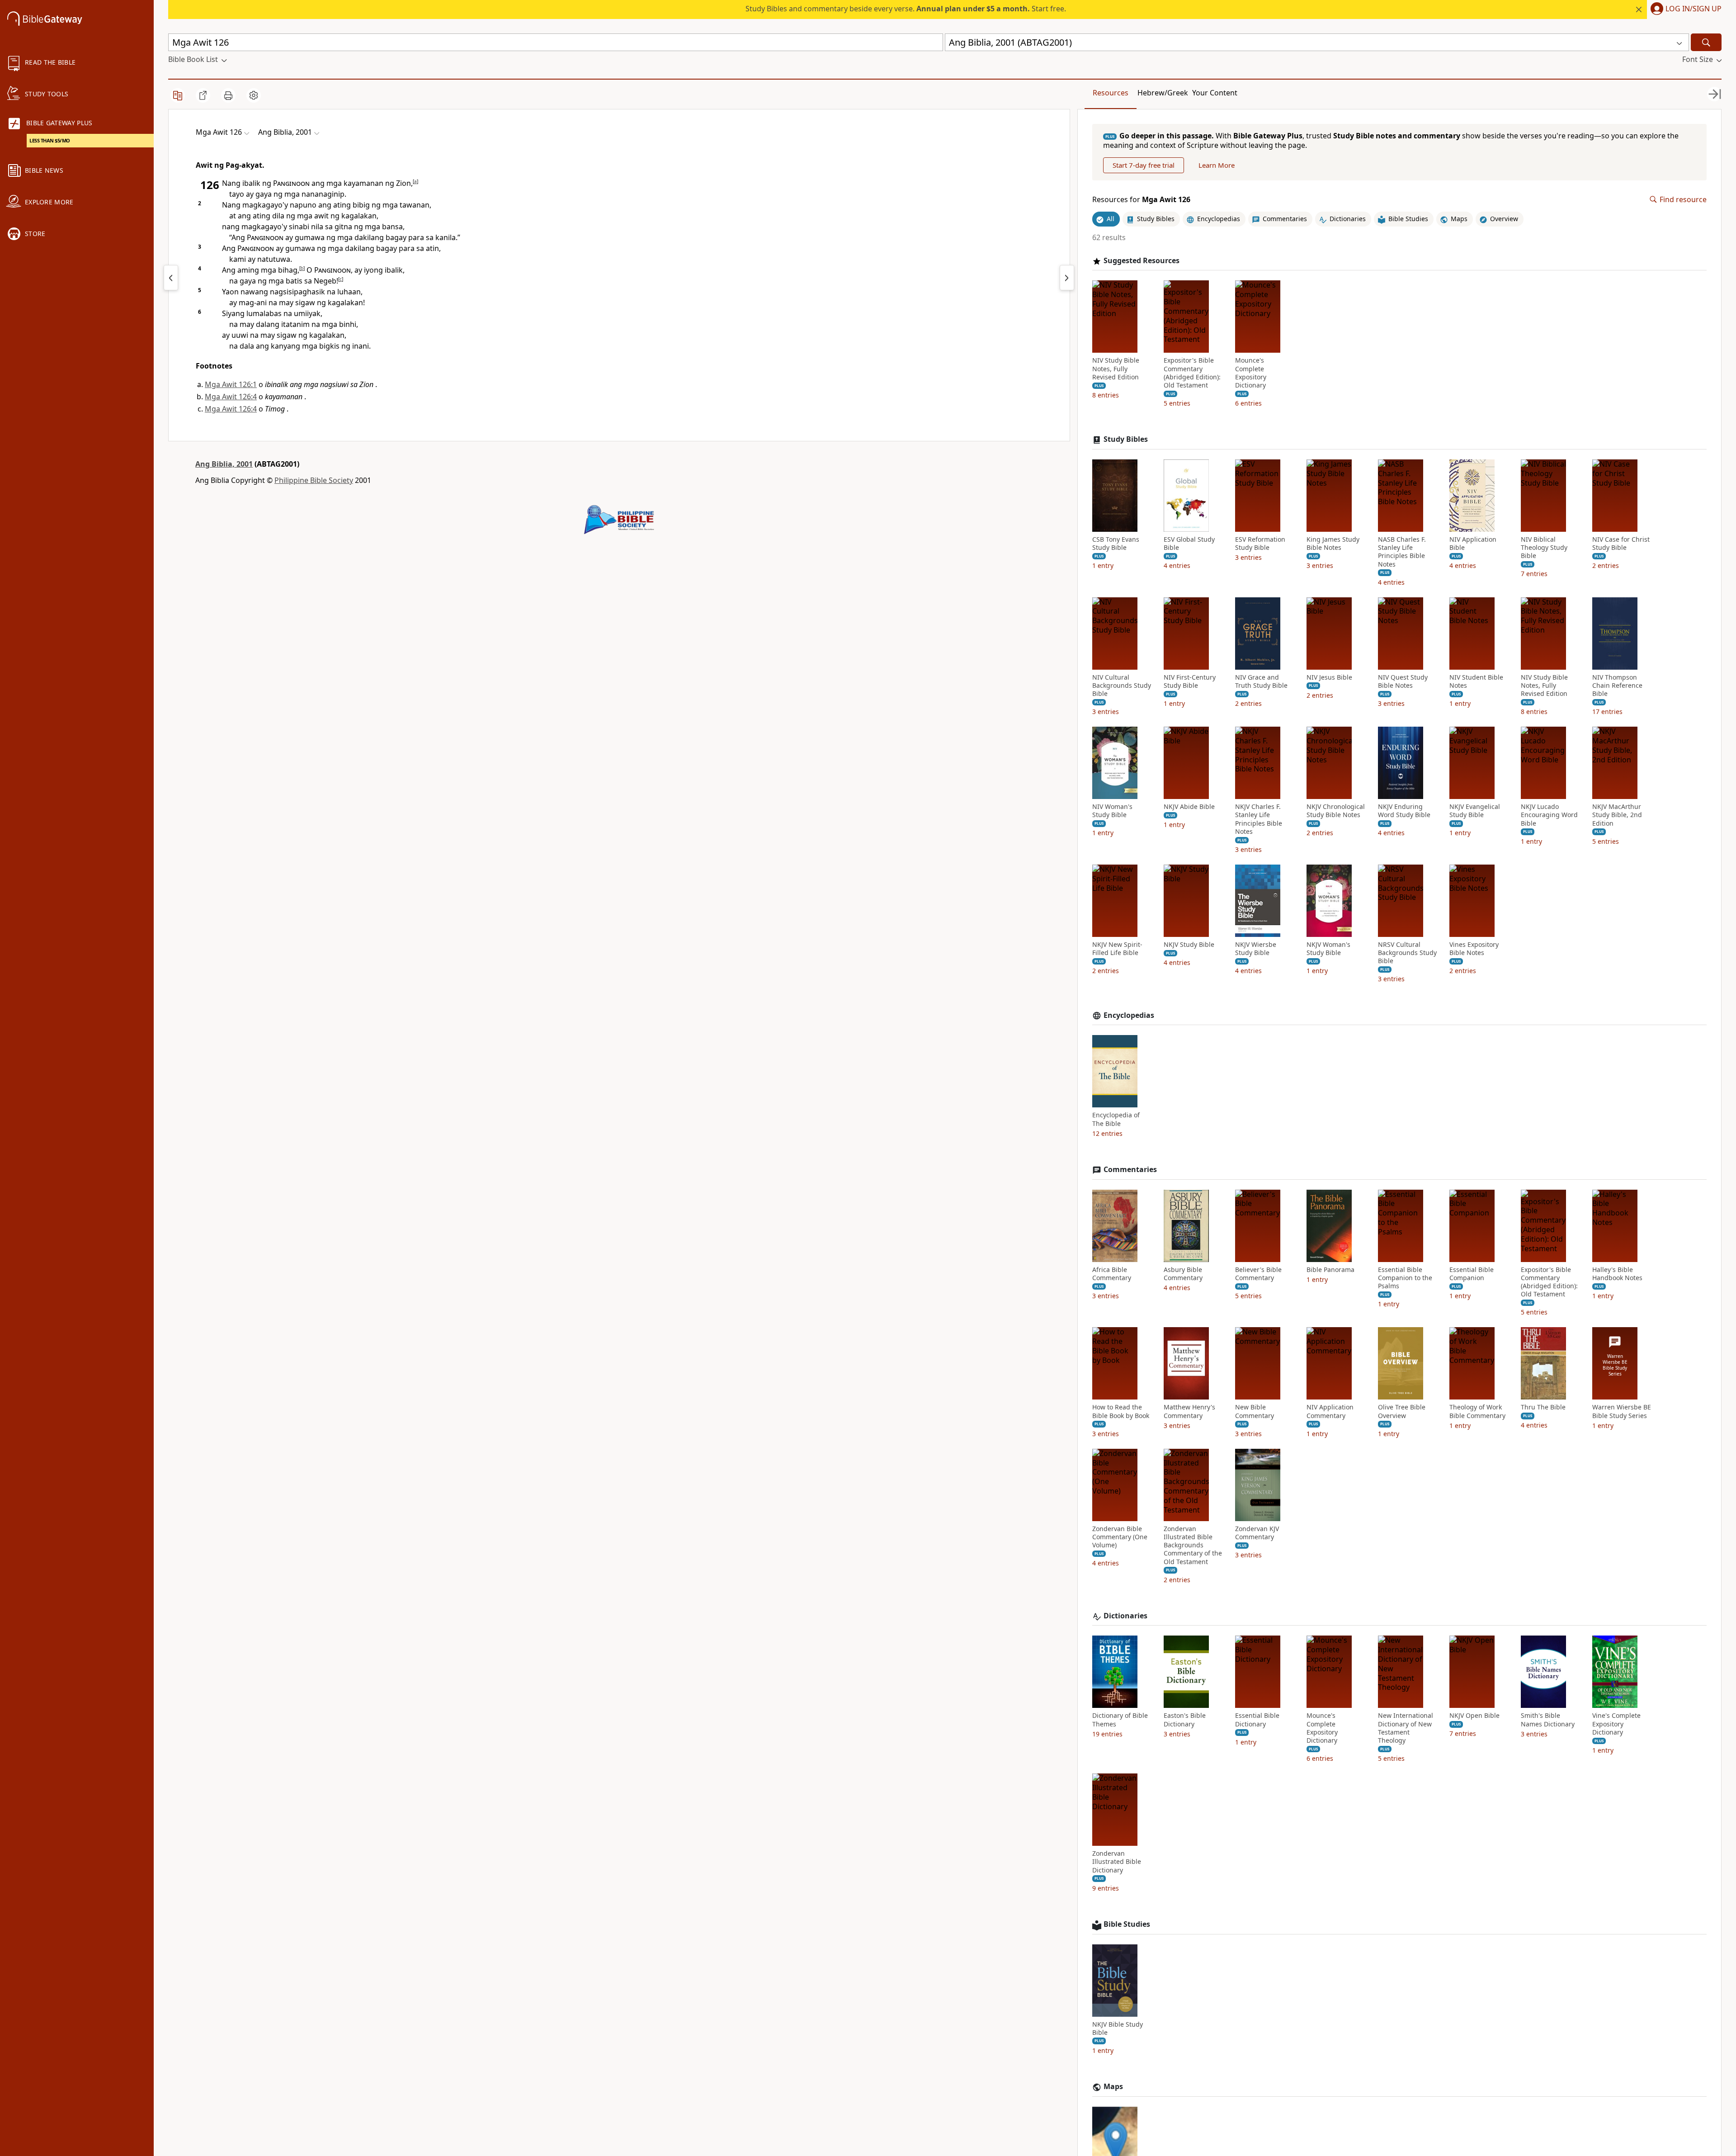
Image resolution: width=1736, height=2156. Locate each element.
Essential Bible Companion (1472, 1274)
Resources (1111, 93)
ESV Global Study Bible (1189, 544)
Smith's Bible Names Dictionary (1548, 1720)
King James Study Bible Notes (1333, 544)
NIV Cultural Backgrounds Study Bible (1122, 686)
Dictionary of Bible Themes (1120, 1720)
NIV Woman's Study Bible (1112, 811)
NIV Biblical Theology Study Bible (1544, 548)
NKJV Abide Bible (1189, 807)
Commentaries (1130, 1170)
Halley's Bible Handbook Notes (1617, 1274)
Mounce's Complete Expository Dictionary (1251, 373)
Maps (1113, 2087)
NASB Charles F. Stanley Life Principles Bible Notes (1402, 552)
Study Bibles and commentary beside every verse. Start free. (906, 9)
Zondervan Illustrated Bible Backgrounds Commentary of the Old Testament (1193, 1545)
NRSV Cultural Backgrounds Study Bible (1407, 953)
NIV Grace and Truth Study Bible (1261, 681)
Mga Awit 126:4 (231, 397)
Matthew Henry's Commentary (1189, 1411)
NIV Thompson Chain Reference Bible (1617, 686)
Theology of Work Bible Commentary (1477, 1411)
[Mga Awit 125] (171, 278)
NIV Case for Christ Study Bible (1621, 544)
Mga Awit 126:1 (231, 384)
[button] (1684, 9)
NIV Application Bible (1473, 544)
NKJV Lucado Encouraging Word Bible (1549, 815)
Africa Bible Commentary (1112, 1274)
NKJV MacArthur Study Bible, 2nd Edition (1617, 815)
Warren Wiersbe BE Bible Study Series (1622, 1411)
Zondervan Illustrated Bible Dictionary (1117, 1862)
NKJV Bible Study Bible (1118, 2028)
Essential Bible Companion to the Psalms (1405, 1278)
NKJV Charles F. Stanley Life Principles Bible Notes (1259, 819)
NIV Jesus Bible (1329, 677)
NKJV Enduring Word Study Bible (1404, 811)
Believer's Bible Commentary (1258, 1274)
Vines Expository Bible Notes (1474, 949)
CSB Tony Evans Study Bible (1116, 544)
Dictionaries (1125, 1616)
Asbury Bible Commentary (1183, 1274)
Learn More (1217, 165)
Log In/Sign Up (1694, 9)
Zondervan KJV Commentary (1257, 1533)
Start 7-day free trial (1144, 165)
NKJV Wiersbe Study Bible (1256, 949)
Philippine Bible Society (314, 480)
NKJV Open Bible (1474, 1716)
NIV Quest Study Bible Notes (1403, 681)
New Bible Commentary (1255, 1411)
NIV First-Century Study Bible (1190, 681)
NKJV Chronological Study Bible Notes (1336, 811)
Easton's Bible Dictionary (1185, 1720)
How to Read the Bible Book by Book (1121, 1411)
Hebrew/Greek (1163, 93)
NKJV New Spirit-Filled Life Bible (1117, 949)
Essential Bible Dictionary (1257, 1720)
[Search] (1706, 42)
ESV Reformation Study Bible (1260, 544)
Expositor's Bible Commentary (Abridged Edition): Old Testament (1192, 373)
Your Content (1215, 93)
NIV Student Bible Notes (1476, 681)
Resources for (1141, 200)
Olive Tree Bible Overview (1402, 1411)
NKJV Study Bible (1189, 945)
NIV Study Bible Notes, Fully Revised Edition (1116, 369)
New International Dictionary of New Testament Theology (1406, 1728)
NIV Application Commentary (1330, 1411)
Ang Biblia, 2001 (224, 464)
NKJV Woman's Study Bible (1328, 949)
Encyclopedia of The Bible (1116, 1119)
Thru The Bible (1543, 1407)
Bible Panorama (1330, 1270)
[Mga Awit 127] (1067, 278)
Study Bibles (1126, 439)
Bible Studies (1127, 1924)
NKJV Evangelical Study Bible (1475, 811)
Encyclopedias (1129, 1015)
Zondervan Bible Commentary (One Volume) (1120, 1537)
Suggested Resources (1142, 261)
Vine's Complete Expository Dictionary (1616, 1724)
